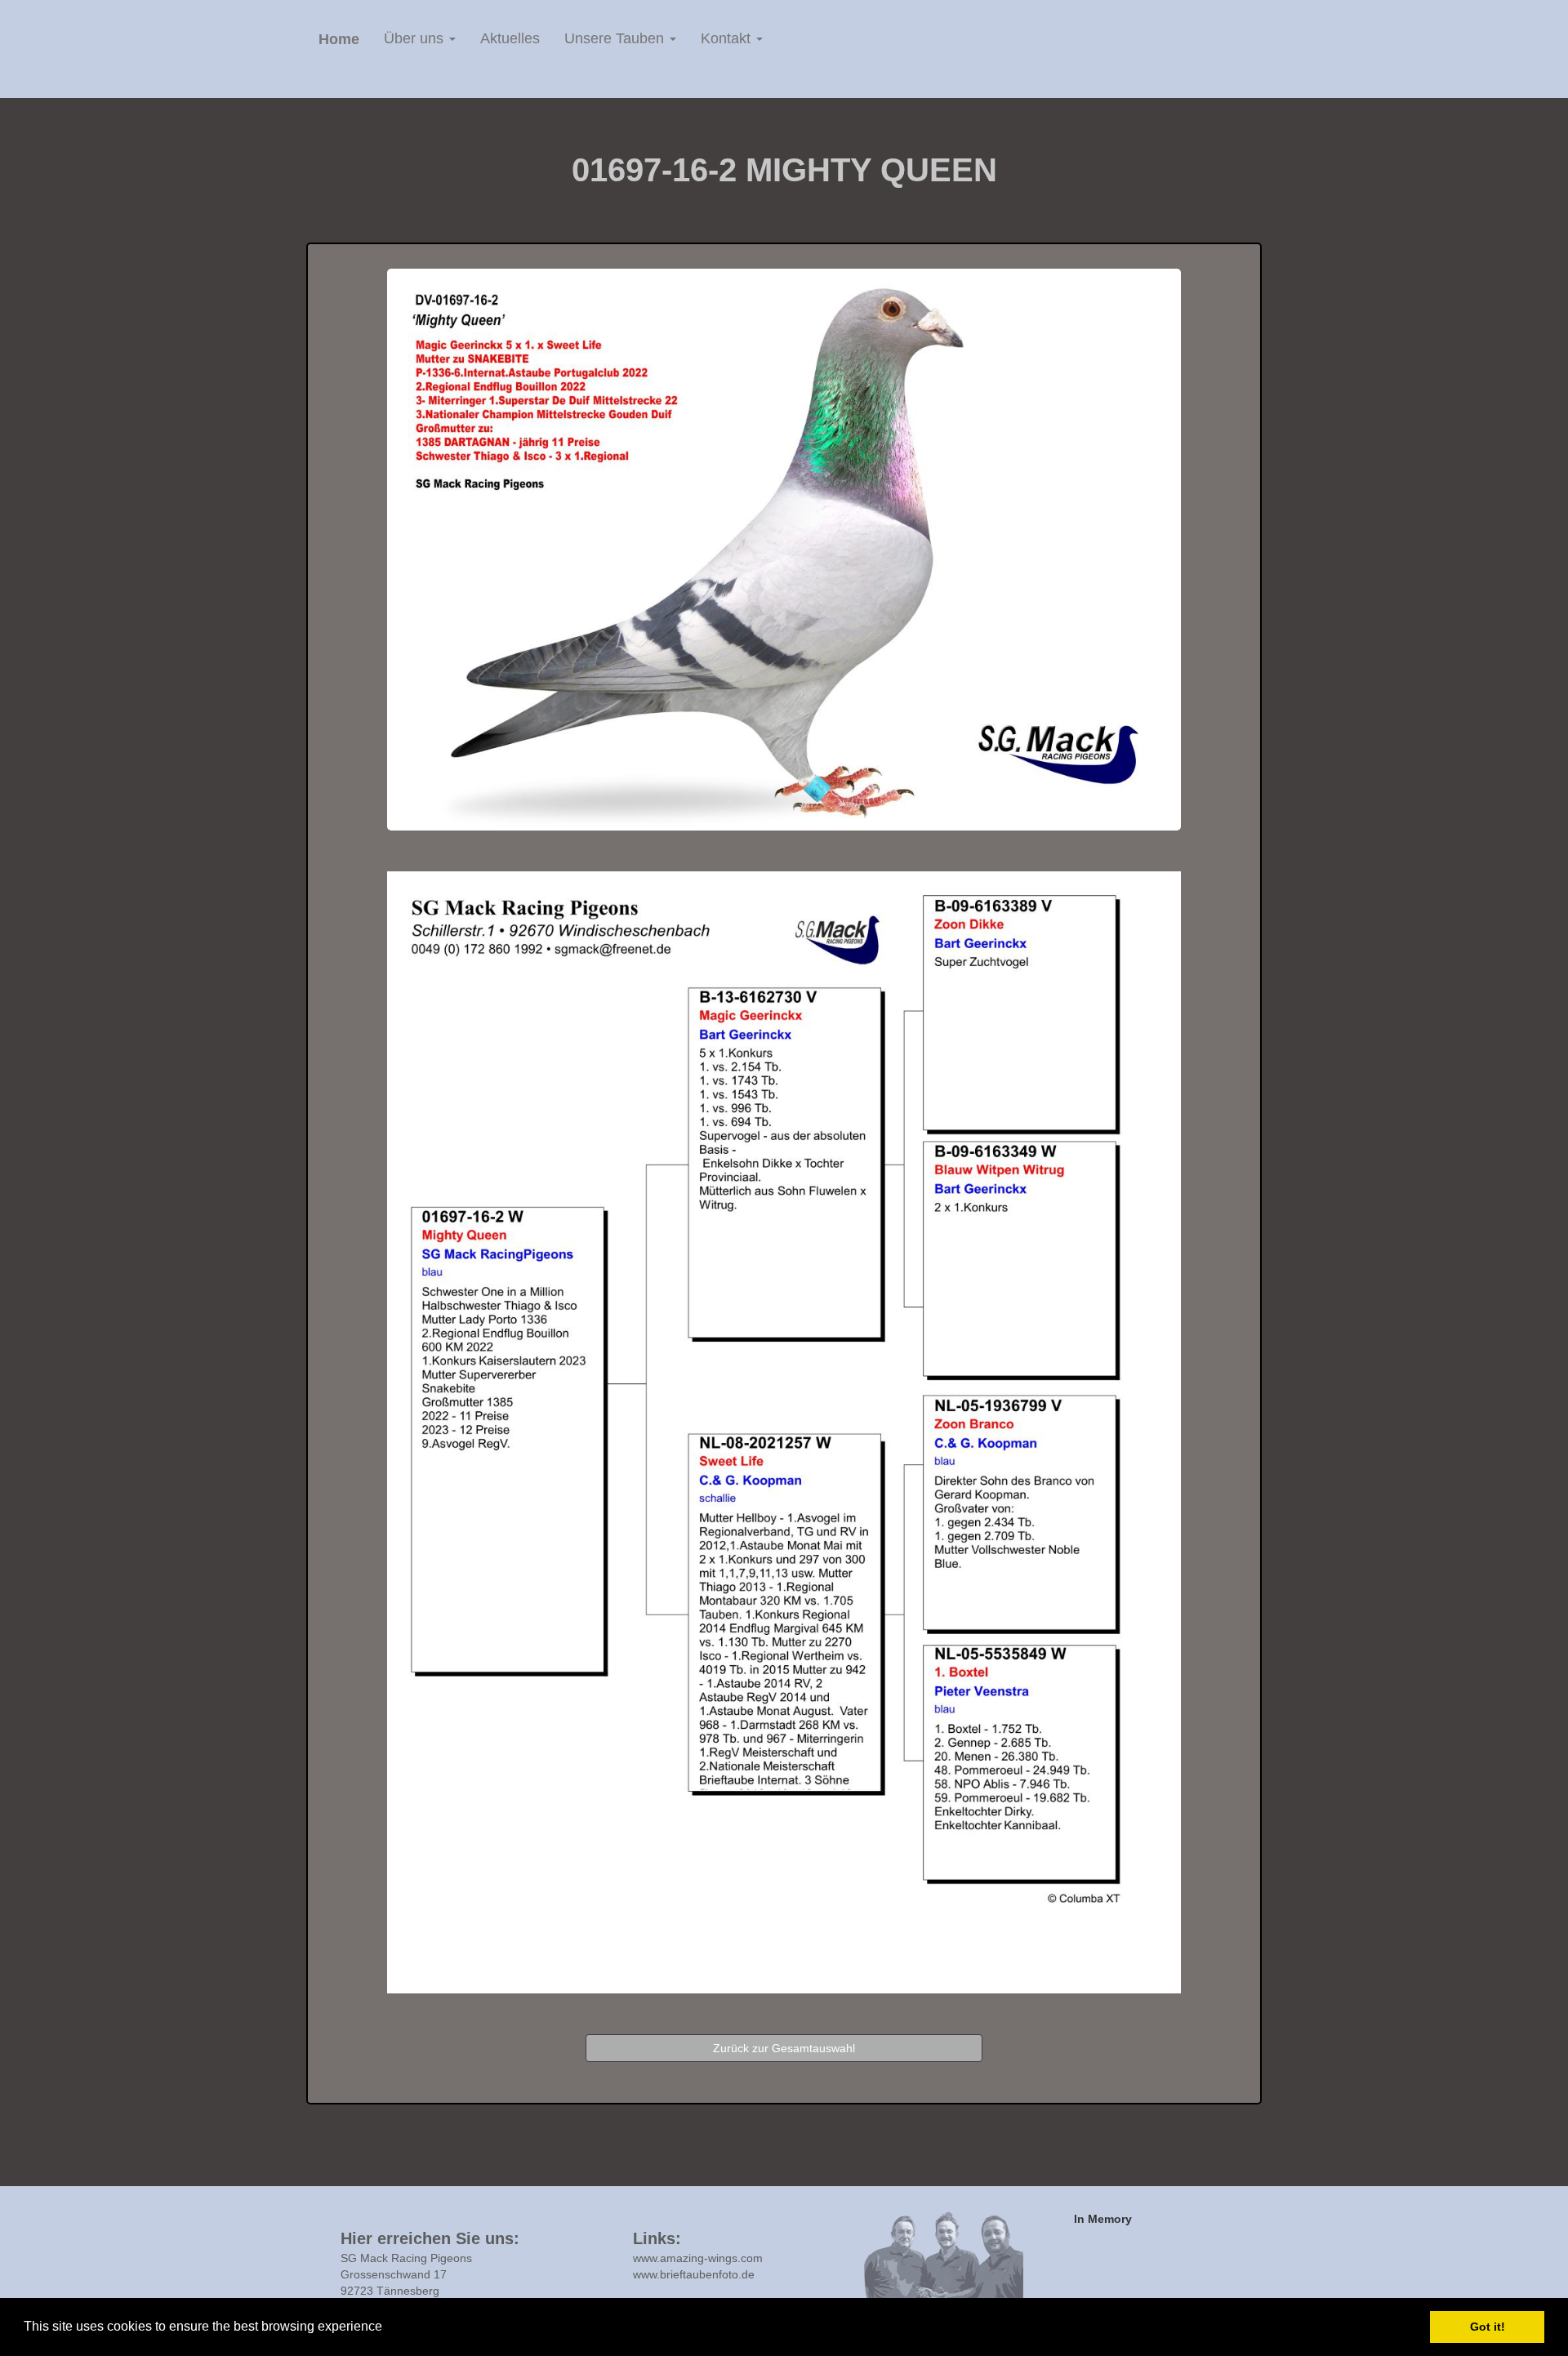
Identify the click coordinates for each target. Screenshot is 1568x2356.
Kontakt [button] (728, 38)
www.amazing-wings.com (698, 2258)
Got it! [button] (1488, 2327)
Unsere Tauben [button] (616, 38)
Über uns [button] (416, 38)
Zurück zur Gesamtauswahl (784, 2048)
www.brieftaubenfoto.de (694, 2274)
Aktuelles (510, 38)
